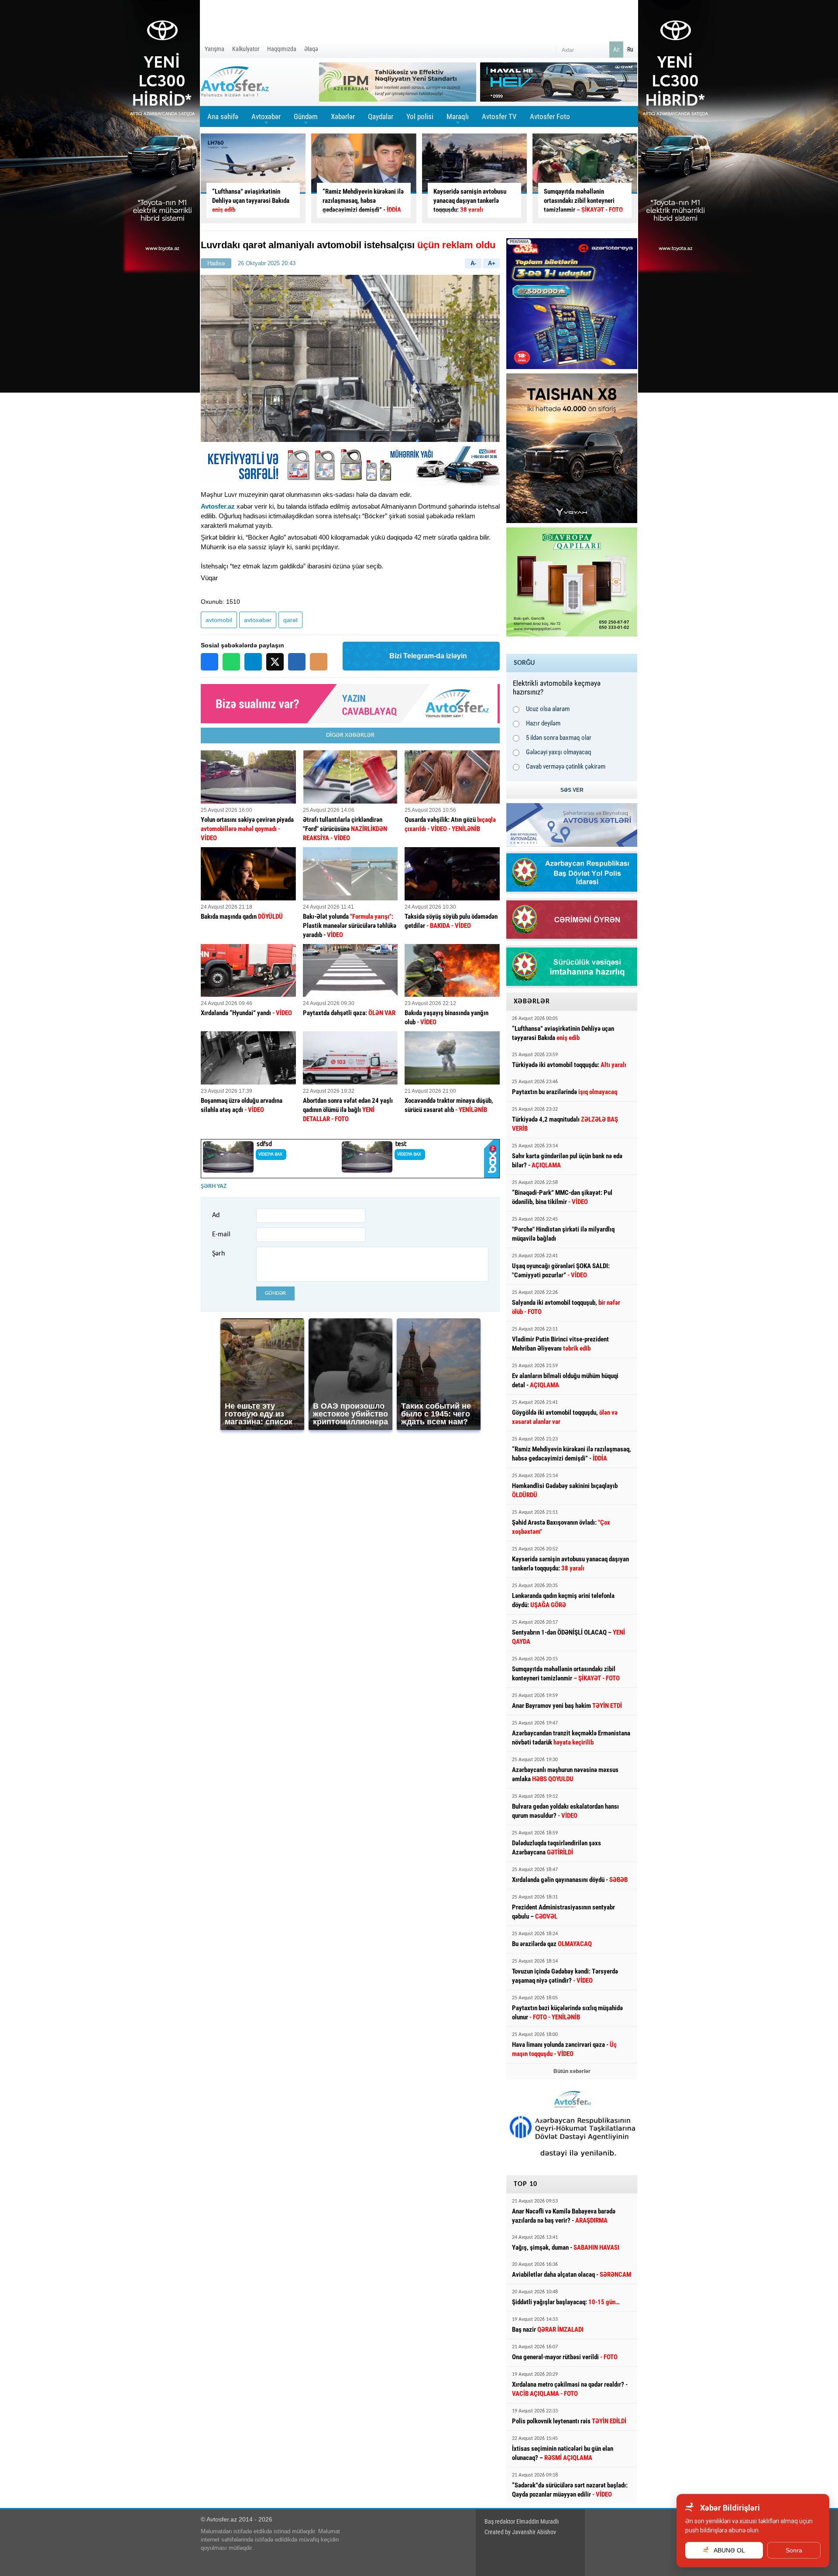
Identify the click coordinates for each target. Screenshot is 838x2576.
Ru (630, 49)
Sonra (794, 2550)
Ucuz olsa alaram (548, 709)
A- (473, 263)
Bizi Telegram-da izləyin (428, 656)
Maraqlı (458, 120)
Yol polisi (420, 116)
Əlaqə (311, 49)
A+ (492, 263)
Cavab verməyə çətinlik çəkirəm (566, 766)
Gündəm (306, 120)
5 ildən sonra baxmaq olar (559, 738)
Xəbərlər (343, 116)
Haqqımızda (282, 49)
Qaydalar (381, 116)
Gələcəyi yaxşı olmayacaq (559, 752)
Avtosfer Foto (550, 116)
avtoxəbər (258, 620)
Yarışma (215, 49)
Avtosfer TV (499, 116)
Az (616, 49)
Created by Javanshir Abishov (520, 2532)
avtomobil (219, 620)
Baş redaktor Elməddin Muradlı (522, 2521)
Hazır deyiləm (543, 723)
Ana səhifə (223, 116)
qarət (290, 620)
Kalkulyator (246, 49)
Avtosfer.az (218, 506)
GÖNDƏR (275, 1293)
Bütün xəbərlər (572, 2071)
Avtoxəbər (266, 120)
